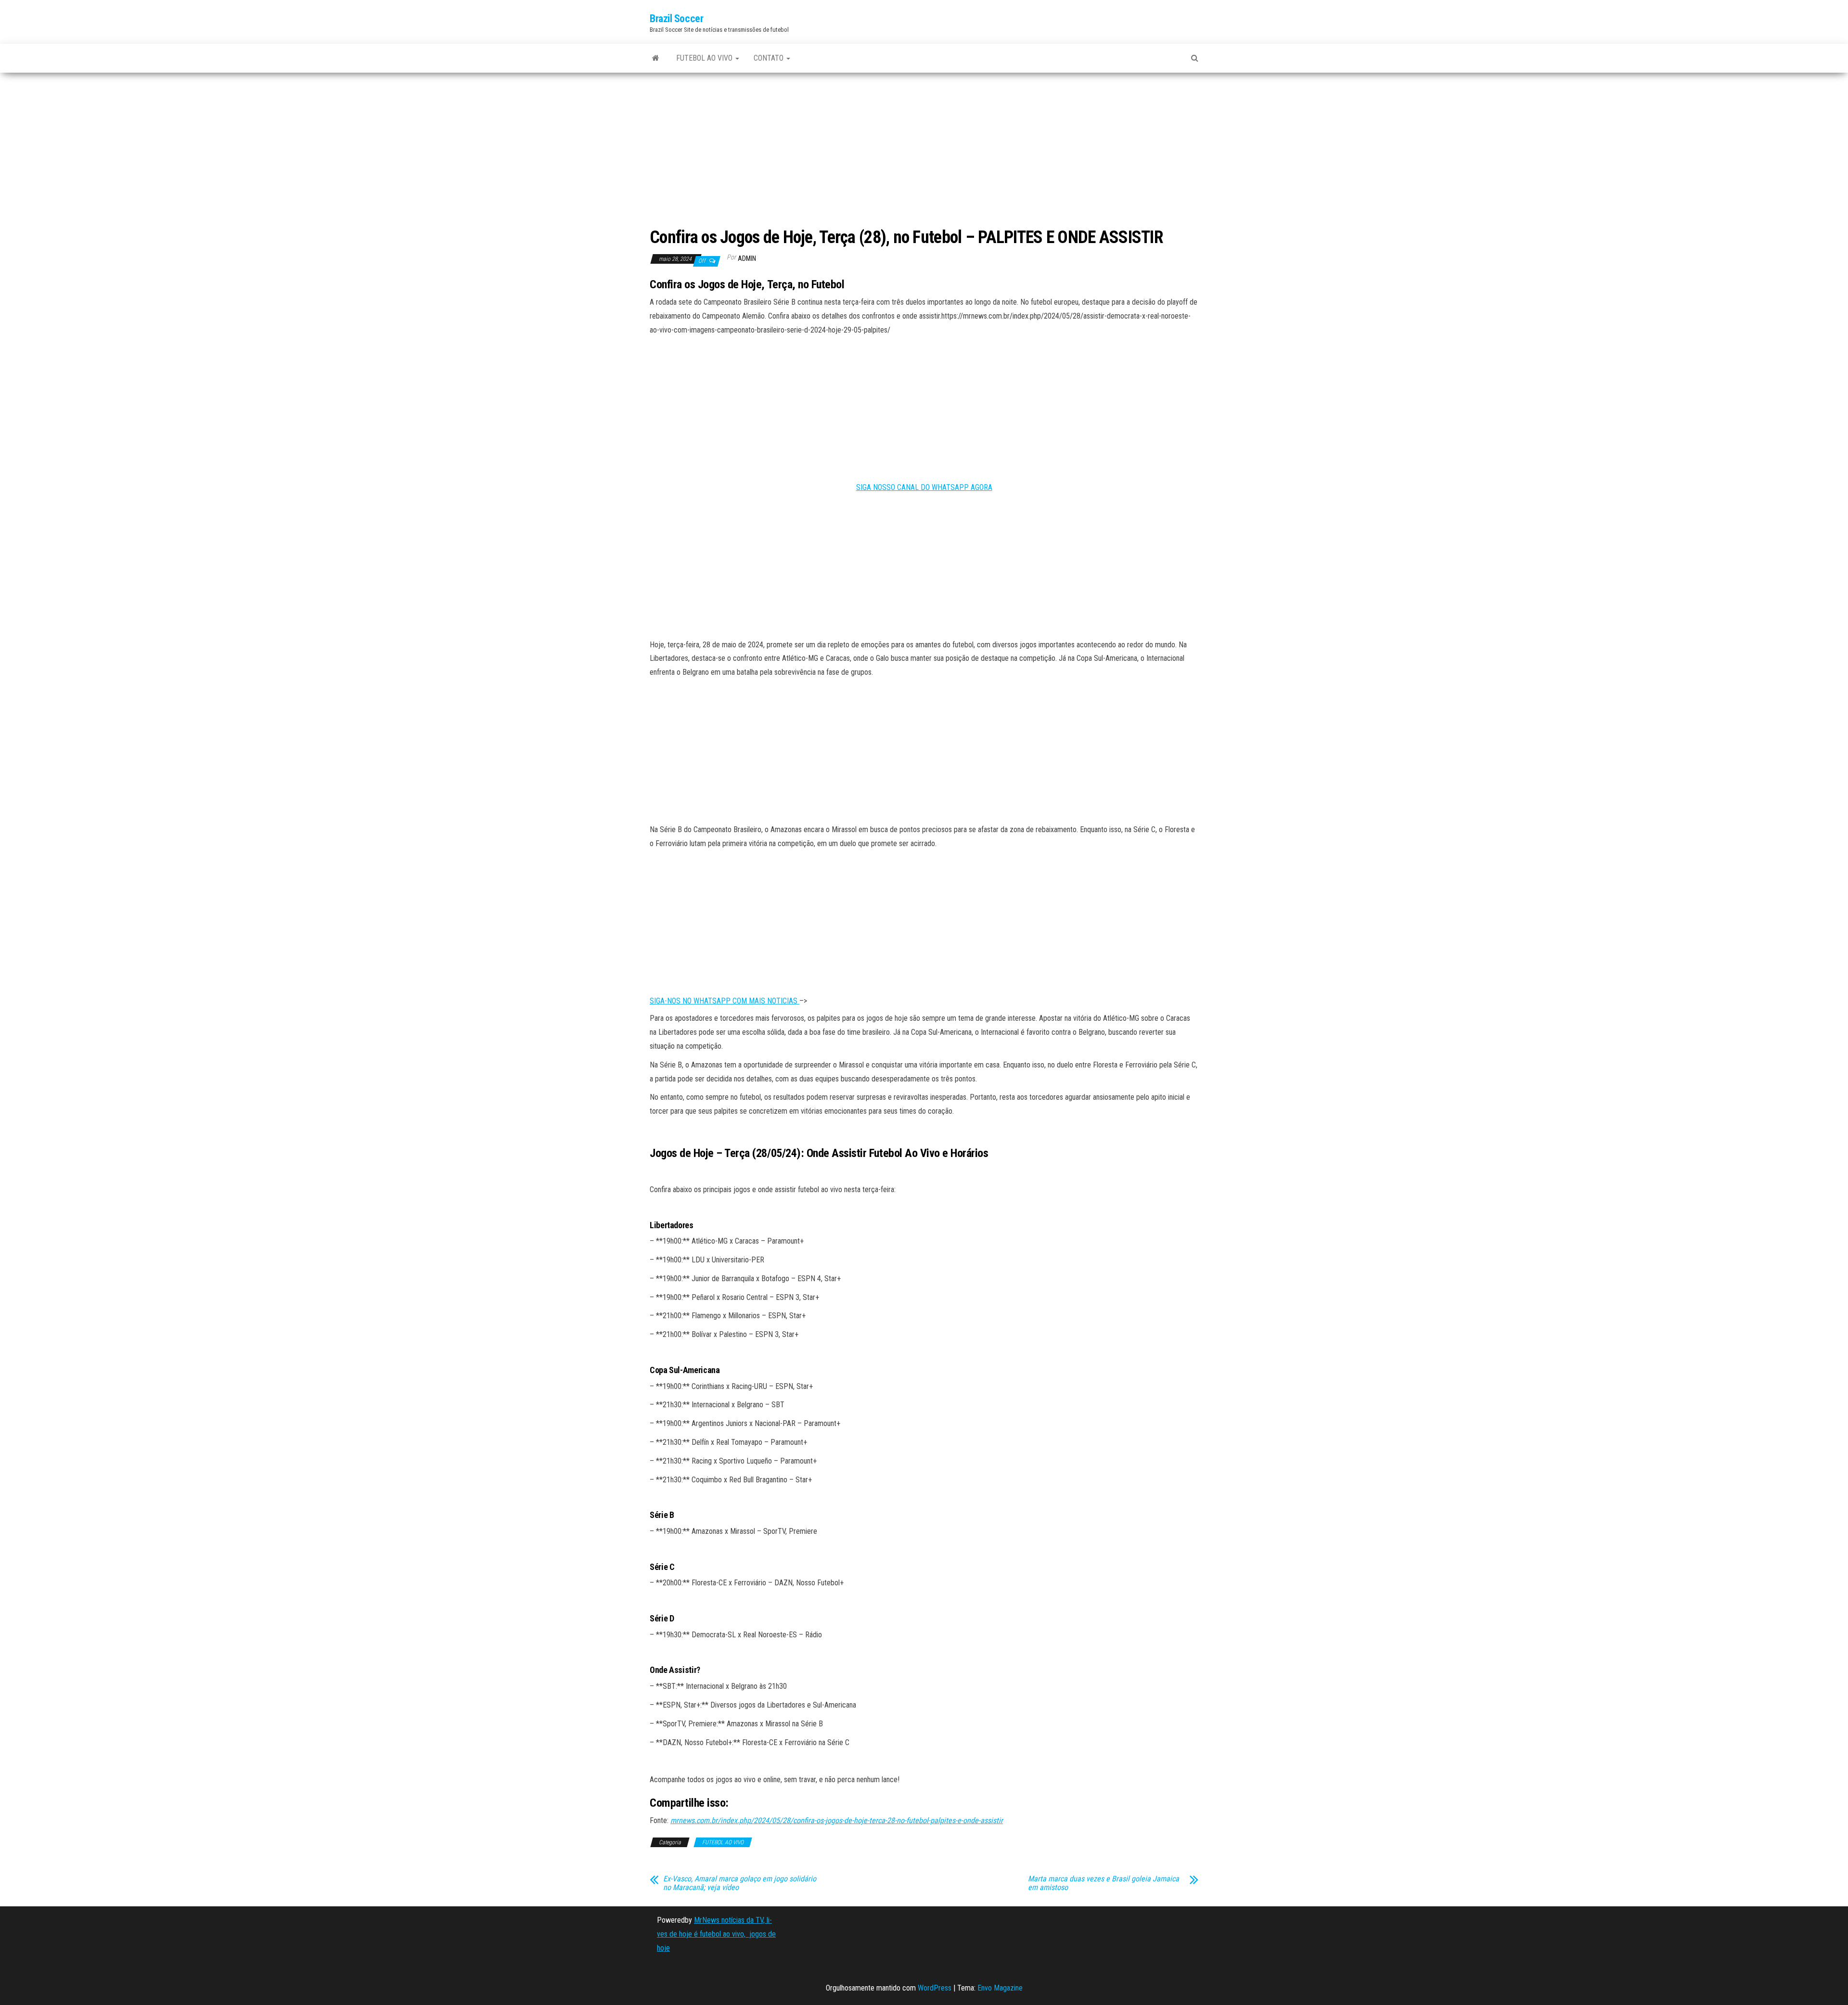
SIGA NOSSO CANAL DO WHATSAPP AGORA (924, 487)
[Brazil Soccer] (656, 58)
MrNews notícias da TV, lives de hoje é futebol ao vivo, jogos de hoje (716, 1934)
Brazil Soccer (676, 19)
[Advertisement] (924, 151)
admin (747, 258)
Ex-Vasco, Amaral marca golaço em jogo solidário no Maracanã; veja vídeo (740, 1883)
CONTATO (770, 58)
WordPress (935, 1988)
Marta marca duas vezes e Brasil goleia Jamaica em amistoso (1104, 1883)
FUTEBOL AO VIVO (705, 58)
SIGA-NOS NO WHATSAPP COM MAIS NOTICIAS (725, 1001)
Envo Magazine (1000, 1988)
